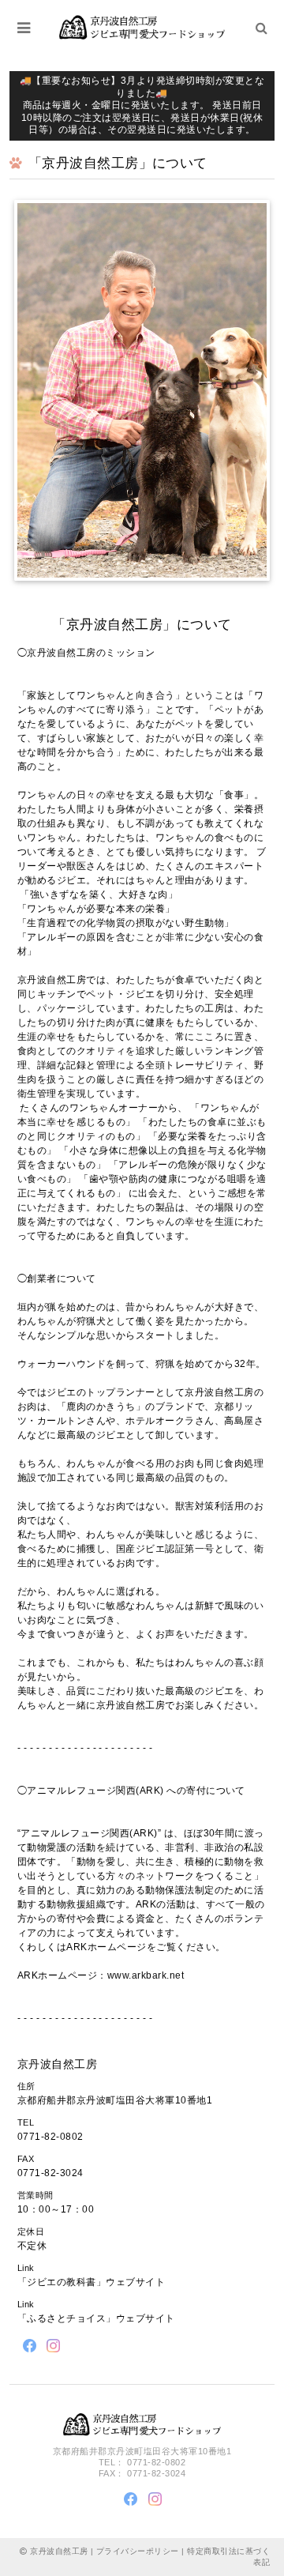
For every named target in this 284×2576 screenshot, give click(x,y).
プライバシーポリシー (138, 2551)
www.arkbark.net (146, 1975)
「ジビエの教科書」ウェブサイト (91, 2282)
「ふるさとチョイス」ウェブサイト (96, 2318)
